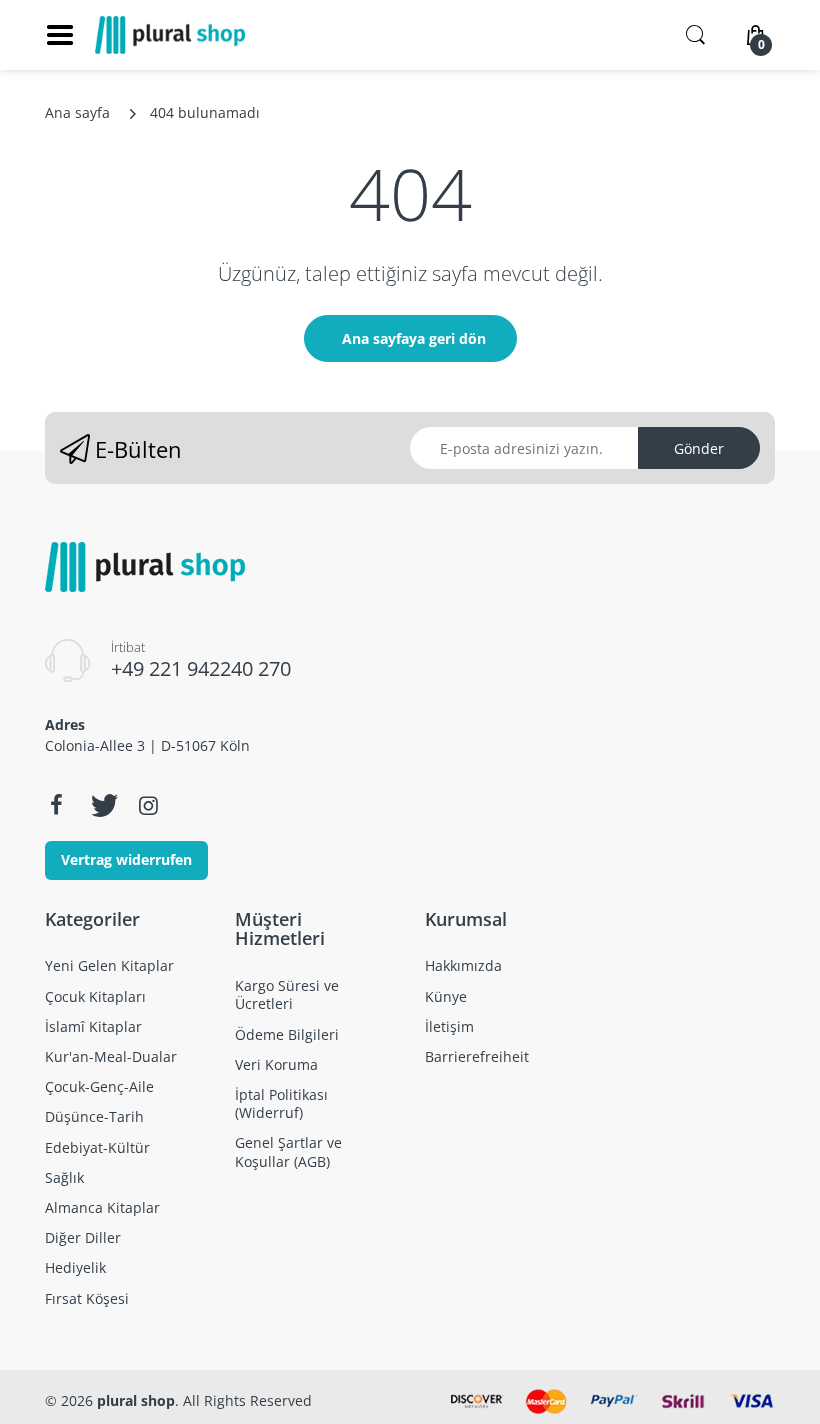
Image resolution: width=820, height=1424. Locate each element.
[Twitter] (102, 805)
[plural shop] (170, 35)
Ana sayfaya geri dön (414, 338)
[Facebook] (56, 805)
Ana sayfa (77, 112)
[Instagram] (148, 805)
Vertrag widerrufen (126, 859)
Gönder (699, 448)
